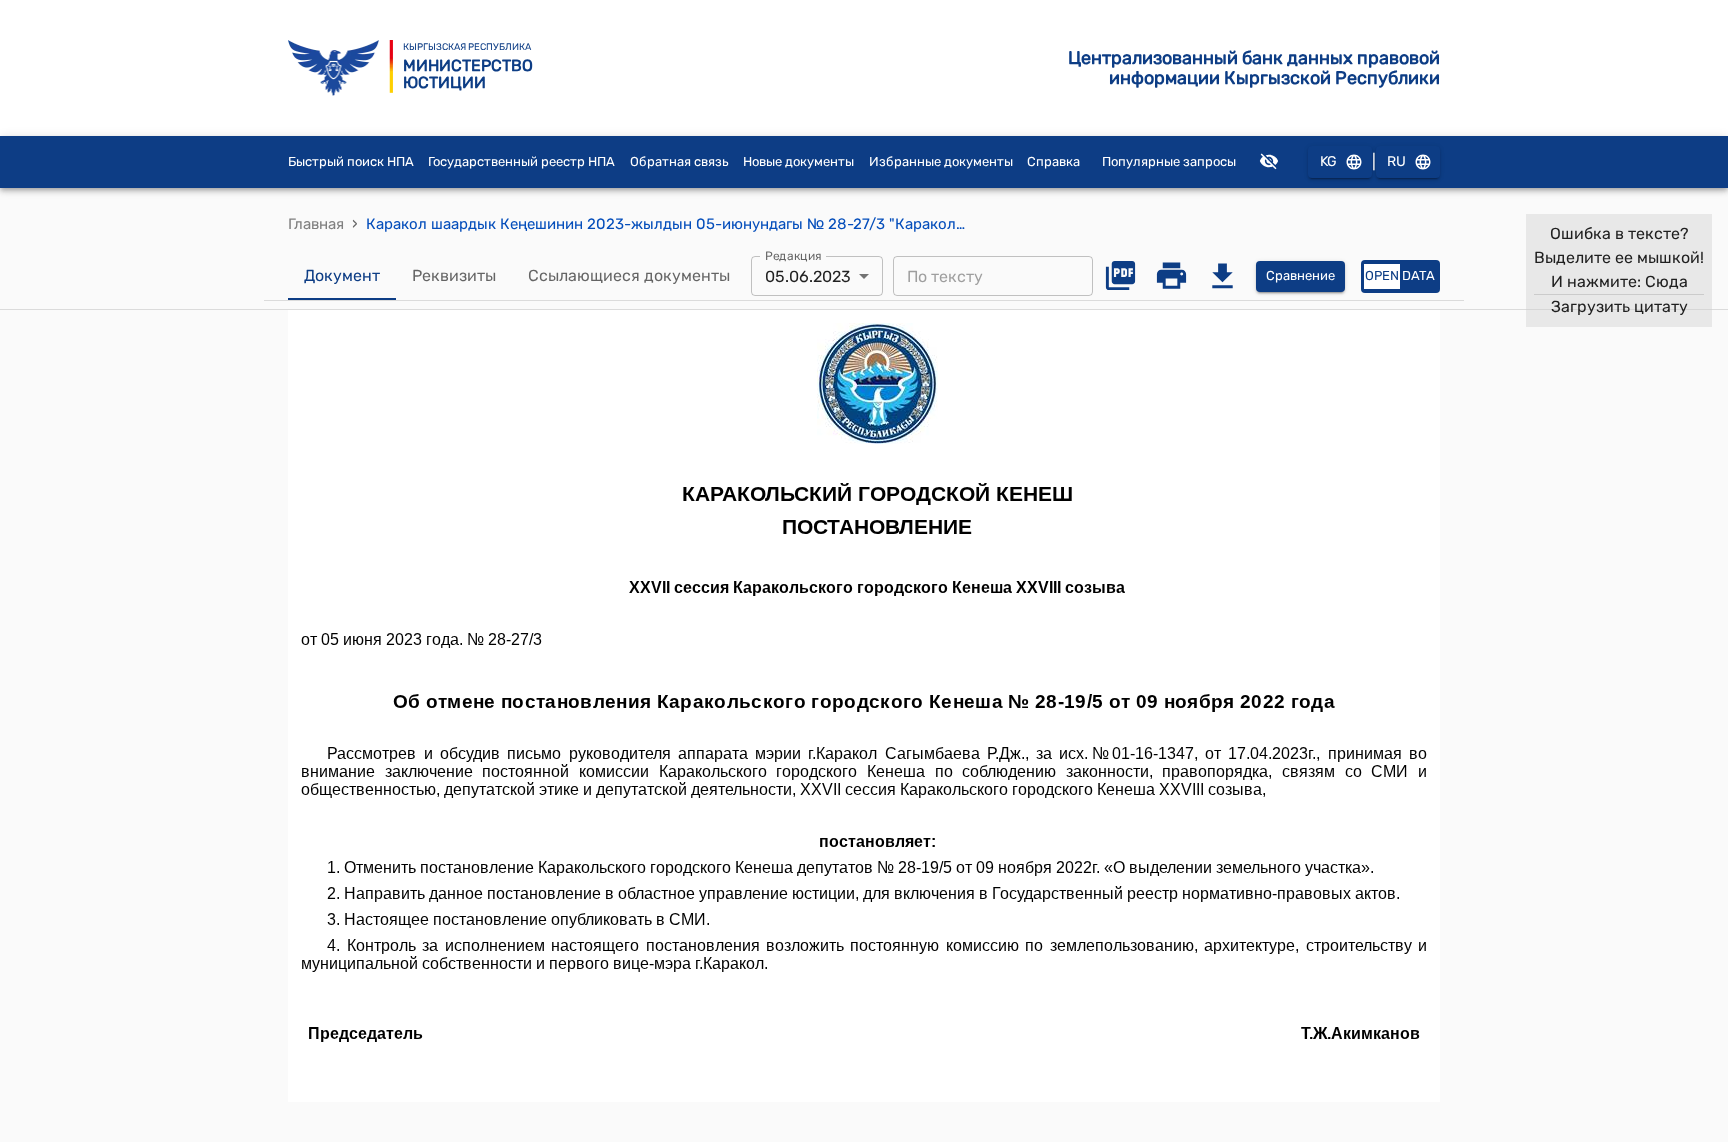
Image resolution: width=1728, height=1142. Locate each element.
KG (1328, 161)
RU (1396, 161)
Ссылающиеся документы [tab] (629, 275)
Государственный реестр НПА (521, 161)
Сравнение (1300, 275)
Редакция (793, 256)
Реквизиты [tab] (454, 275)
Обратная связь (679, 161)
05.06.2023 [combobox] (808, 276)
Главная (316, 224)
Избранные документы (941, 161)
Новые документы (798, 161)
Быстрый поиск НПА (351, 161)
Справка (1053, 161)
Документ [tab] (342, 275)
